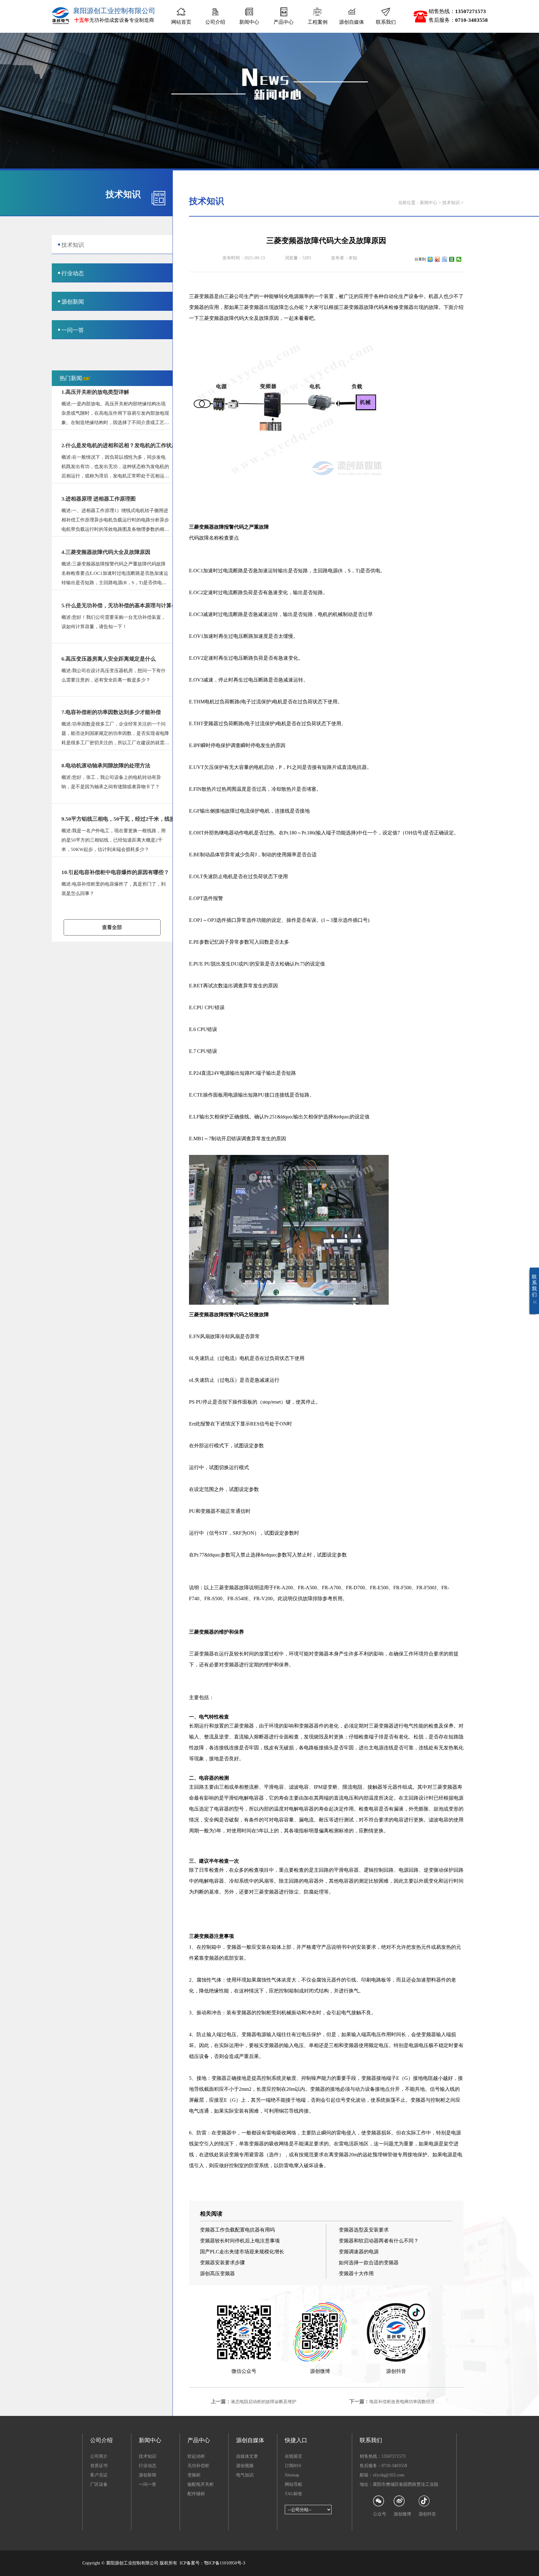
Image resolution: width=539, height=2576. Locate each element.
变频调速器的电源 (359, 2252)
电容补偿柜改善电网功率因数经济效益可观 (411, 2402)
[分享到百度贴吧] (445, 259)
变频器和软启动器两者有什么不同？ (379, 2241)
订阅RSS (293, 2466)
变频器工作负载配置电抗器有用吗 (237, 2230)
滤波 (294, 1787)
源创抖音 (427, 2514)
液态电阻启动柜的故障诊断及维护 (264, 2402)
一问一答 (148, 2484)
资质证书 (99, 2466)
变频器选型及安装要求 (364, 2230)
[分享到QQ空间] (430, 259)
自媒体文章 (247, 2456)
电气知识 (245, 2475)
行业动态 (148, 2466)
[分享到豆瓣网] (452, 259)
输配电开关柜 (201, 2484)
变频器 (197, 307)
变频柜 (194, 2475)
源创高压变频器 (217, 2273)
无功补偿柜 (198, 2466)
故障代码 (374, 307)
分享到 (420, 259)
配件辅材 (196, 2494)
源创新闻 (148, 2475)
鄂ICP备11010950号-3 (225, 2563)
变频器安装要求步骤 (222, 2263)
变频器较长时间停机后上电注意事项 (240, 2241)
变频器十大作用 (356, 2273)
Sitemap (292, 2475)
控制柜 (264, 2013)
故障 (279, 307)
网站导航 (294, 2484)
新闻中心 (429, 203)
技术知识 (451, 203)
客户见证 (99, 2475)
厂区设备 (99, 2484)
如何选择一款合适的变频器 (369, 2263)
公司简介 (99, 2456)
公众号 (380, 2514)
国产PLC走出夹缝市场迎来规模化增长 (242, 2252)
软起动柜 (196, 2456)
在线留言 (294, 2456)
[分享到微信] (459, 259)
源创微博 (402, 2514)
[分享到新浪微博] (437, 259)
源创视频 (245, 2466)
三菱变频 (199, 296)
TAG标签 (294, 2494)
